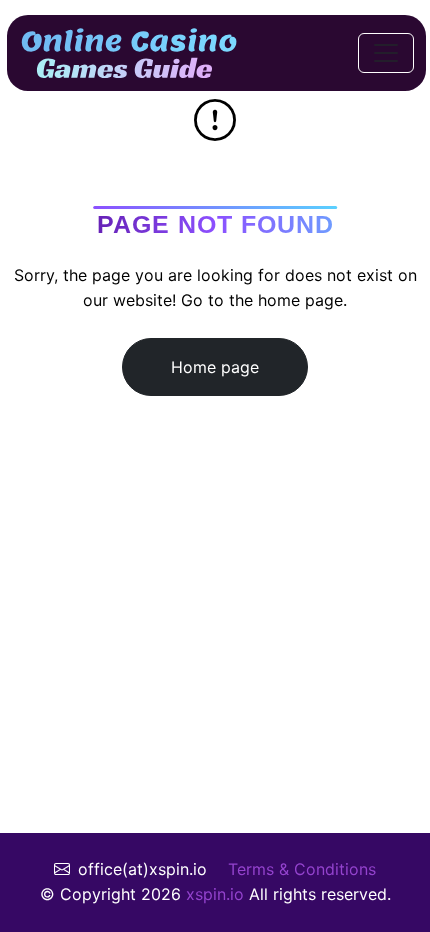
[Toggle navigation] (386, 53)
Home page (215, 367)
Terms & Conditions (302, 869)
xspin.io (215, 894)
